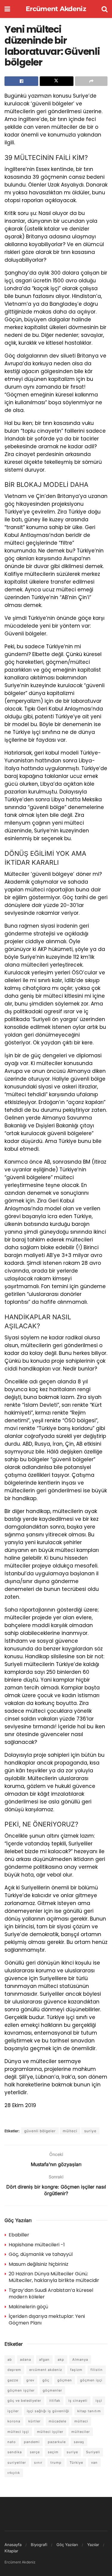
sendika (15, 2452)
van (94, 2463)
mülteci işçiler (50, 2432)
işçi (99, 2401)
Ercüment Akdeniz (56, 9)
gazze (13, 2380)
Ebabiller (19, 2235)
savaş (79, 2442)
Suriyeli (93, 2452)
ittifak (55, 2401)
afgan (44, 2360)
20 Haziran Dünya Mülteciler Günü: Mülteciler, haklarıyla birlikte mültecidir (54, 2277)
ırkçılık (14, 2473)
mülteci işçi (18, 2432)
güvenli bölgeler (40, 2131)
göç (46, 2380)
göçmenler (52, 2390)
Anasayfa (13, 2545)
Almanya (80, 2360)
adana (26, 2360)
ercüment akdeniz (46, 2370)
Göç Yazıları (67, 2545)
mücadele (57, 2421)
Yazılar (93, 2545)
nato (12, 2442)
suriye (90, 2131)
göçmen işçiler (21, 2390)
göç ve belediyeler (24, 2401)
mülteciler (81, 2432)
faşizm (76, 2370)
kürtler (34, 2421)
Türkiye (76, 2463)
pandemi (32, 2442)
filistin (97, 2370)
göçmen (65, 2380)
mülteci (70, 2131)
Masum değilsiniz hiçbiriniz (39, 2264)
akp (61, 2360)
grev (30, 2380)
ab (10, 2360)
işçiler (13, 2411)
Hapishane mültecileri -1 (37, 2245)
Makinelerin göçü (28, 2307)
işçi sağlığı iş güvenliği (48, 2411)
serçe (35, 2452)
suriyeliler (17, 2463)
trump (56, 2463)
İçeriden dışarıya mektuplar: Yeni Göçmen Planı (47, 2320)
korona (14, 2421)
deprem (14, 2370)
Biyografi (39, 2545)
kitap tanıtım (89, 2411)
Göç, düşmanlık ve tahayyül (41, 2254)
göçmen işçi (91, 2380)
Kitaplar (11, 2551)
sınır (38, 2463)
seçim (53, 2452)
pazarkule (57, 2442)
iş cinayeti (78, 2401)
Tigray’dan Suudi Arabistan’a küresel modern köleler (51, 2293)
